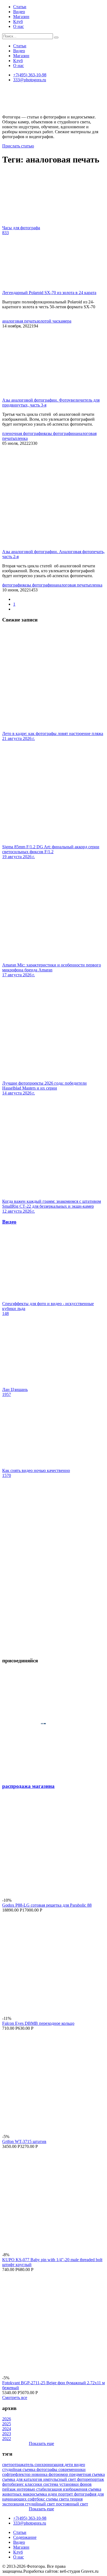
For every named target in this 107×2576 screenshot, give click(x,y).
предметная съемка (87, 2474)
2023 (7, 2434)
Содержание (25, 2537)
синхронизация (50, 2465)
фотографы (47, 2469)
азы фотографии (60, 433)
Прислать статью (18, 146)
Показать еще (41, 2443)
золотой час (47, 321)
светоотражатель (18, 2465)
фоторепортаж (91, 2479)
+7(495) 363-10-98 (30, 75)
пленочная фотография (24, 433)
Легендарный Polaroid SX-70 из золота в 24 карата (49, 293)
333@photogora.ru (30, 80)
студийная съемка (19, 2469)
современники (72, 2469)
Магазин (21, 17)
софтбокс (37, 2499)
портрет (66, 2494)
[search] (56, 37)
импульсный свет (60, 2479)
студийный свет (40, 2504)
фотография (13, 585)
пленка (21, 438)
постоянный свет (72, 2504)
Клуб (18, 21)
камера (65, 321)
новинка (40, 2474)
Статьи (20, 7)
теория (76, 2499)
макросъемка (35, 2494)
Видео (19, 12)
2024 (7, 2429)
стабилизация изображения (62, 2489)
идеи (53, 2494)
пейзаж (9, 2489)
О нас (19, 26)
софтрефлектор (17, 2474)
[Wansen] (54, 1650)
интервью (26, 2489)
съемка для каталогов (23, 2479)
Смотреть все (15, 2398)
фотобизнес (14, 2484)
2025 (7, 2424)
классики (34, 2484)
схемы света (58, 2499)
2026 (7, 2419)
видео (80, 2465)
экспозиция (14, 2504)
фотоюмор (59, 2474)
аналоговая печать (19, 321)
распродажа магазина (28, 1786)
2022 (7, 2439)
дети (69, 2465)
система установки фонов (67, 2484)
